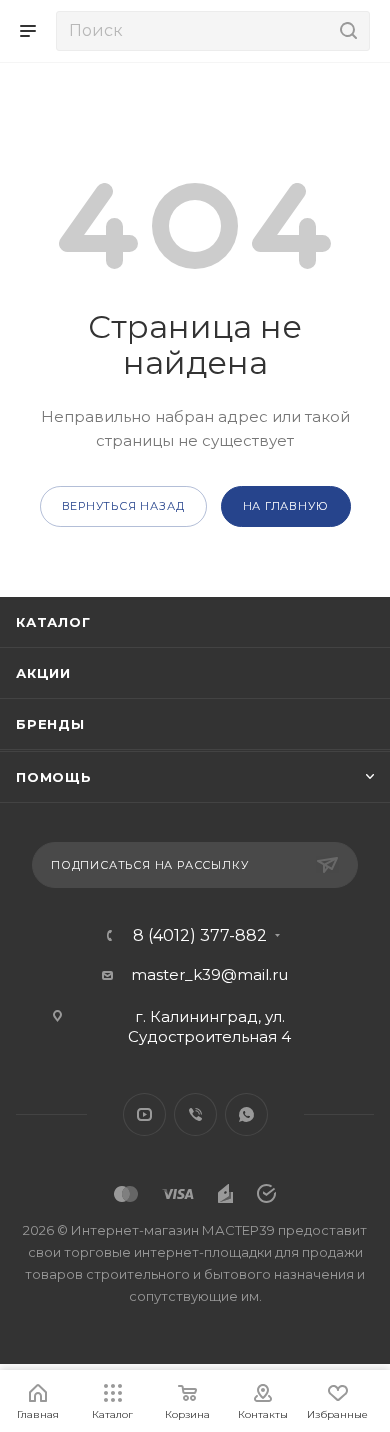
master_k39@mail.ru (209, 974)
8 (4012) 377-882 (200, 936)
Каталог (53, 622)
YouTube (144, 1114)
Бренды (50, 724)
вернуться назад (123, 506)
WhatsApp (246, 1114)
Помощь (54, 777)
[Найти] (345, 31)
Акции (43, 673)
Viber (195, 1114)
